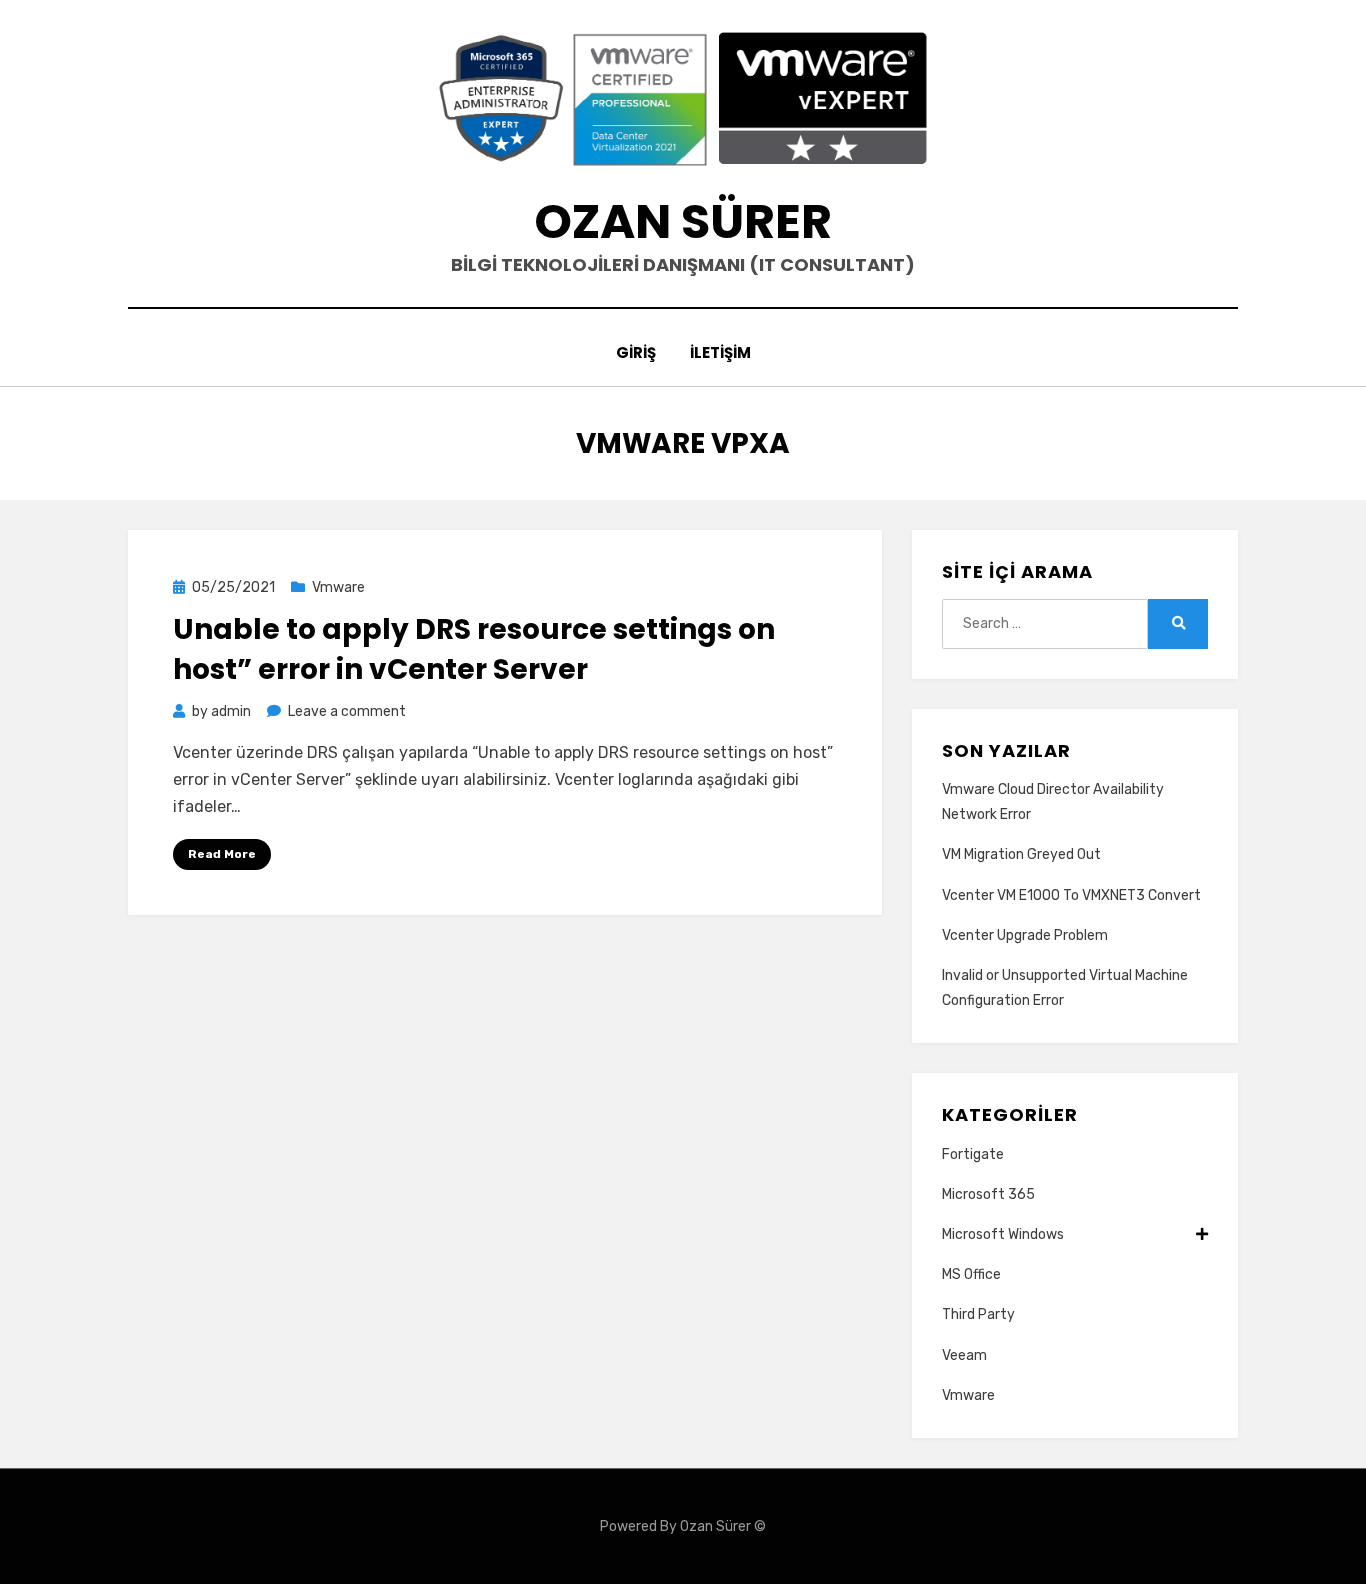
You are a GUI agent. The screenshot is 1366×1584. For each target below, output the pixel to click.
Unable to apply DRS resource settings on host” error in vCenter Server (474, 649)
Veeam (964, 1355)
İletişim (720, 352)
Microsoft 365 (988, 1194)
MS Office (971, 1274)
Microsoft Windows (1003, 1234)
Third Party (978, 1314)
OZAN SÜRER (683, 221)
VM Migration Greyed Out (1021, 854)
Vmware (338, 587)
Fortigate (973, 1154)
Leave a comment (347, 711)
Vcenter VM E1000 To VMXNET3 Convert (1071, 895)
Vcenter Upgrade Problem (1025, 935)
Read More (222, 854)
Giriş (636, 352)
